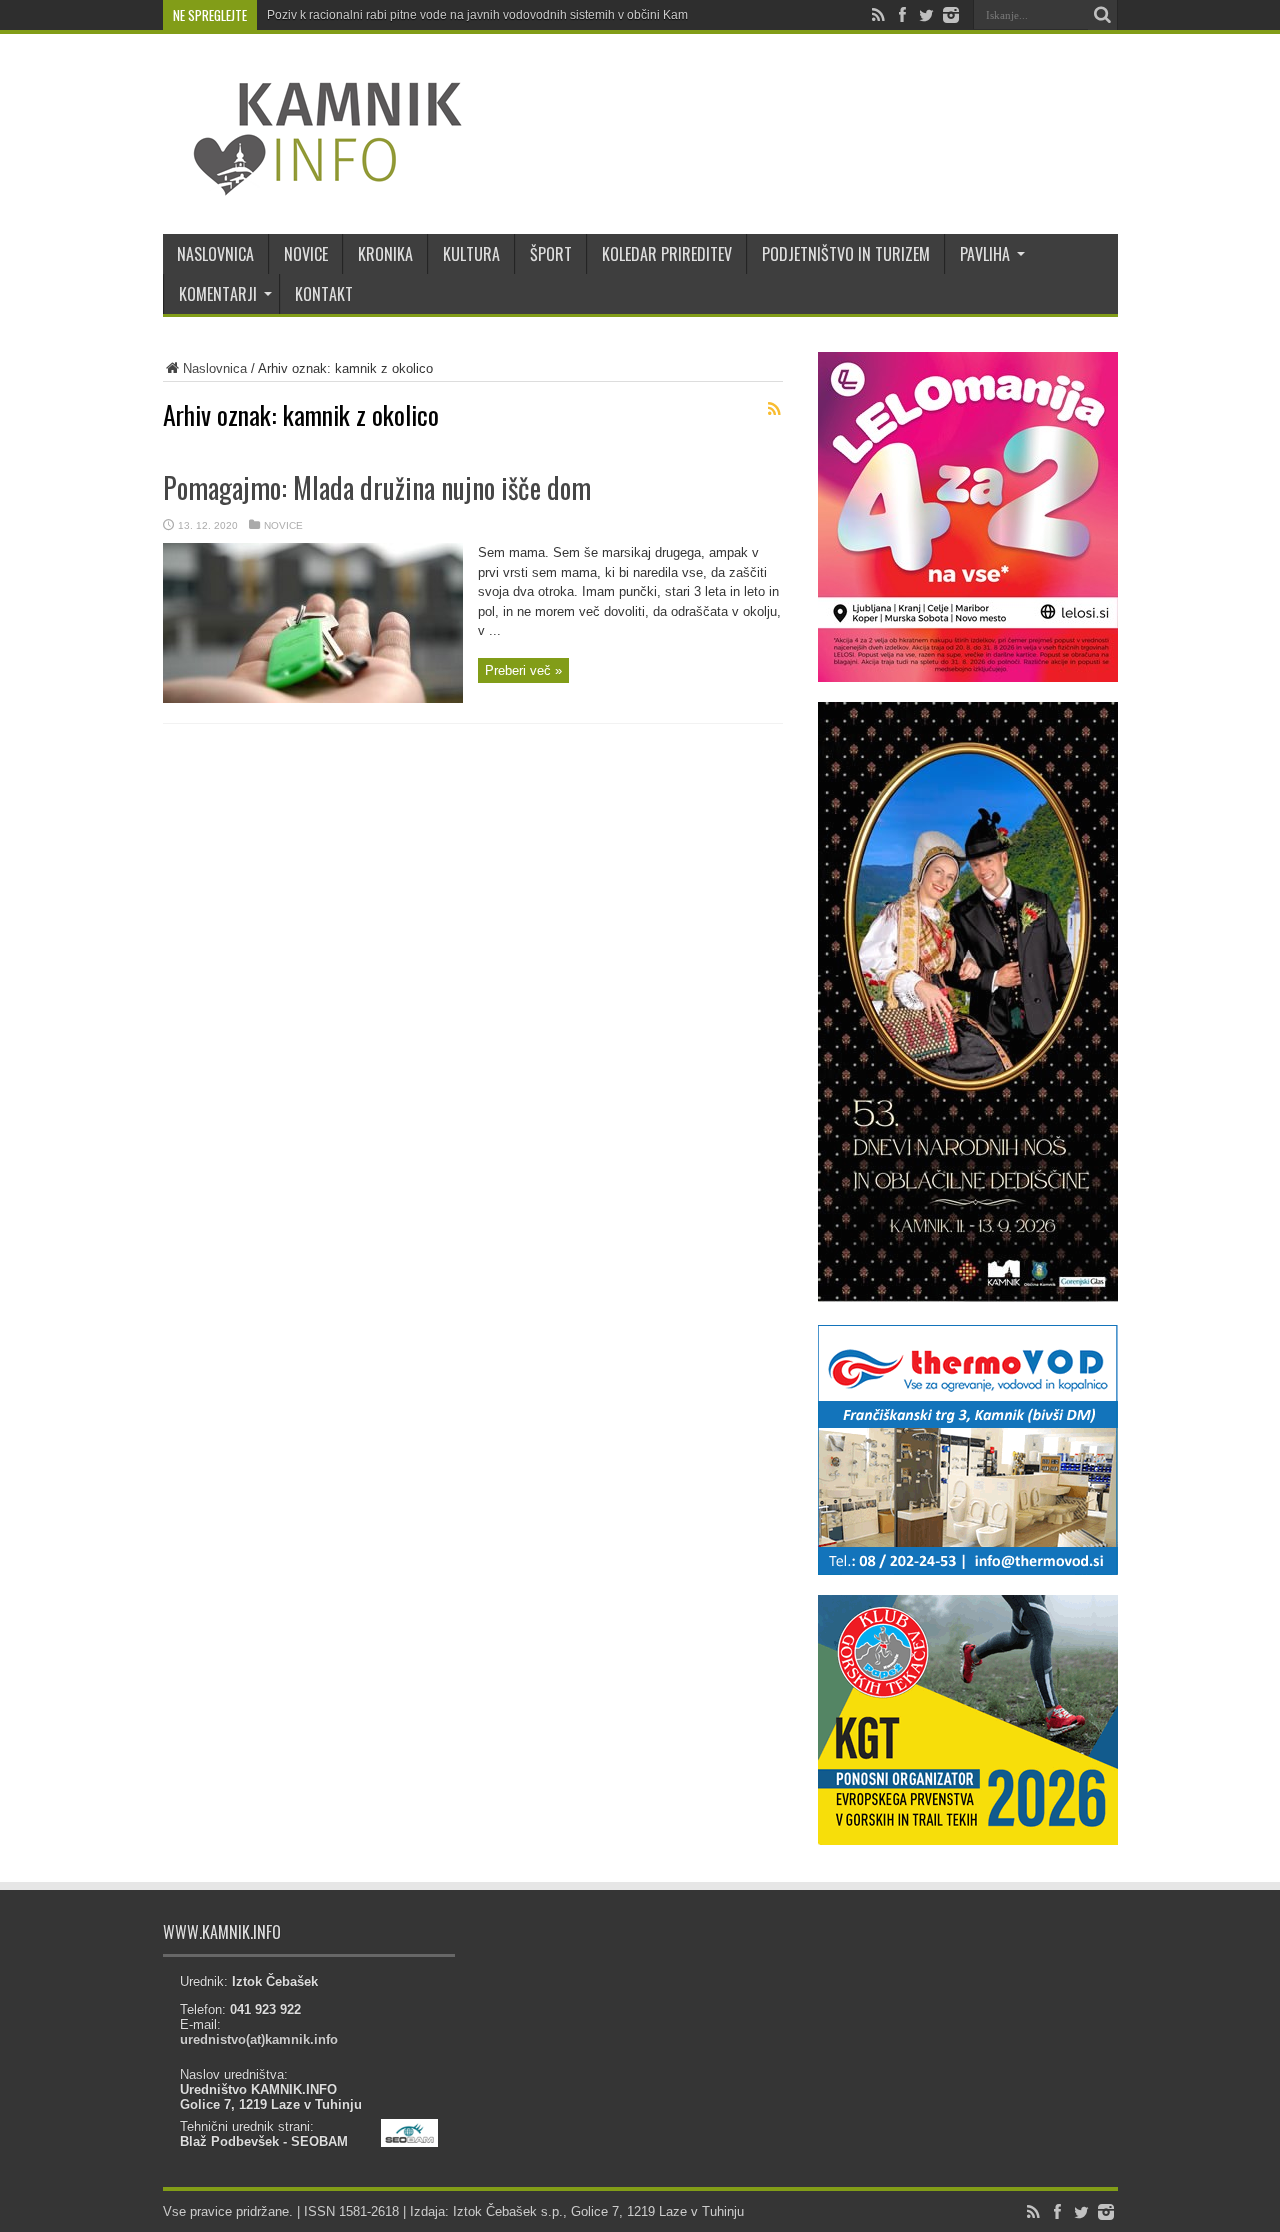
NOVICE (306, 254)
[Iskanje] (1103, 15)
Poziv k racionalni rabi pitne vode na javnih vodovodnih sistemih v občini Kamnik (485, 15)
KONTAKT (324, 294)
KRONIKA (385, 254)
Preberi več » (523, 670)
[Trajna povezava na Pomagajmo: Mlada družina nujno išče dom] (313, 698)
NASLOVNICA (215, 254)
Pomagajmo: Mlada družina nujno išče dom (377, 487)
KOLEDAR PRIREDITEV (667, 254)
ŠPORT (551, 254)
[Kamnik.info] (313, 184)
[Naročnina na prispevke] (775, 409)
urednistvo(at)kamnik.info (259, 2039)
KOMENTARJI (218, 294)
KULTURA (471, 254)
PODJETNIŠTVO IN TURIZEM (846, 254)
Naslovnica (215, 368)
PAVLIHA (985, 254)
